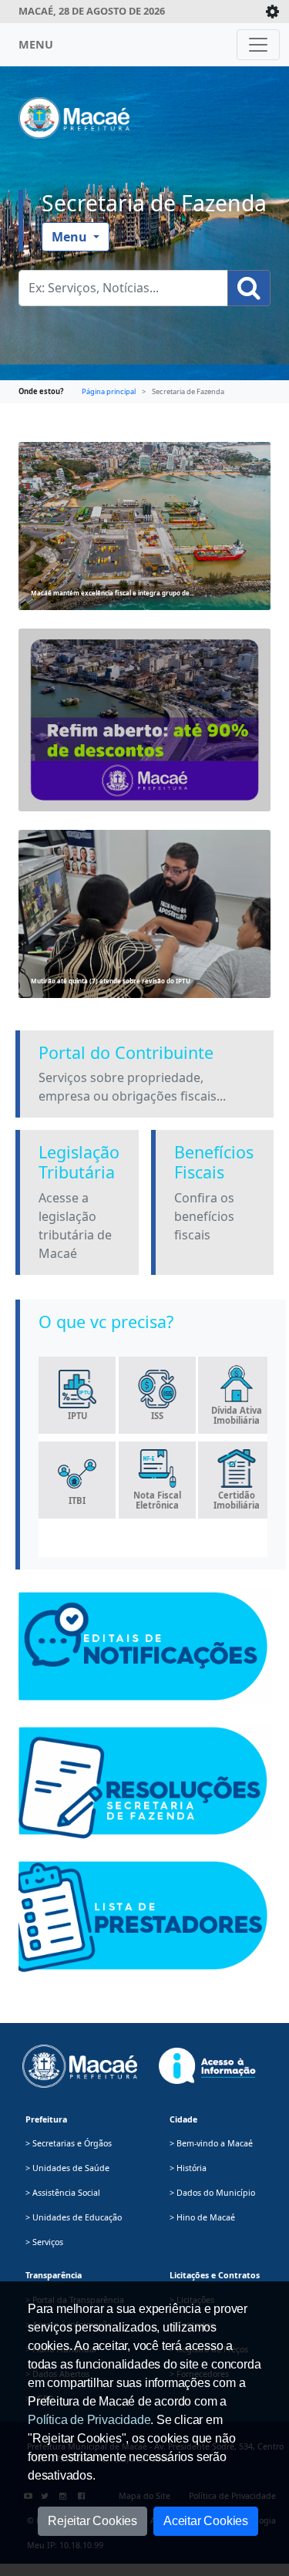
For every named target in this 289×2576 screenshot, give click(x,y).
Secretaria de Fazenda (154, 203)
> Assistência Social (63, 2193)
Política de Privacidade (89, 2420)
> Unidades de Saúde (67, 2168)
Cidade (183, 2119)
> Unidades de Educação (74, 2217)
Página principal (109, 391)
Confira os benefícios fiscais (204, 1216)
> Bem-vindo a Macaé (211, 2143)
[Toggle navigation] (258, 45)
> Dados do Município (212, 2193)
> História (188, 2168)
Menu (71, 237)
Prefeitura (46, 2119)
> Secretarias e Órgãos (69, 2143)
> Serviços (44, 2242)
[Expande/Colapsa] (272, 12)
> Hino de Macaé (202, 2217)
